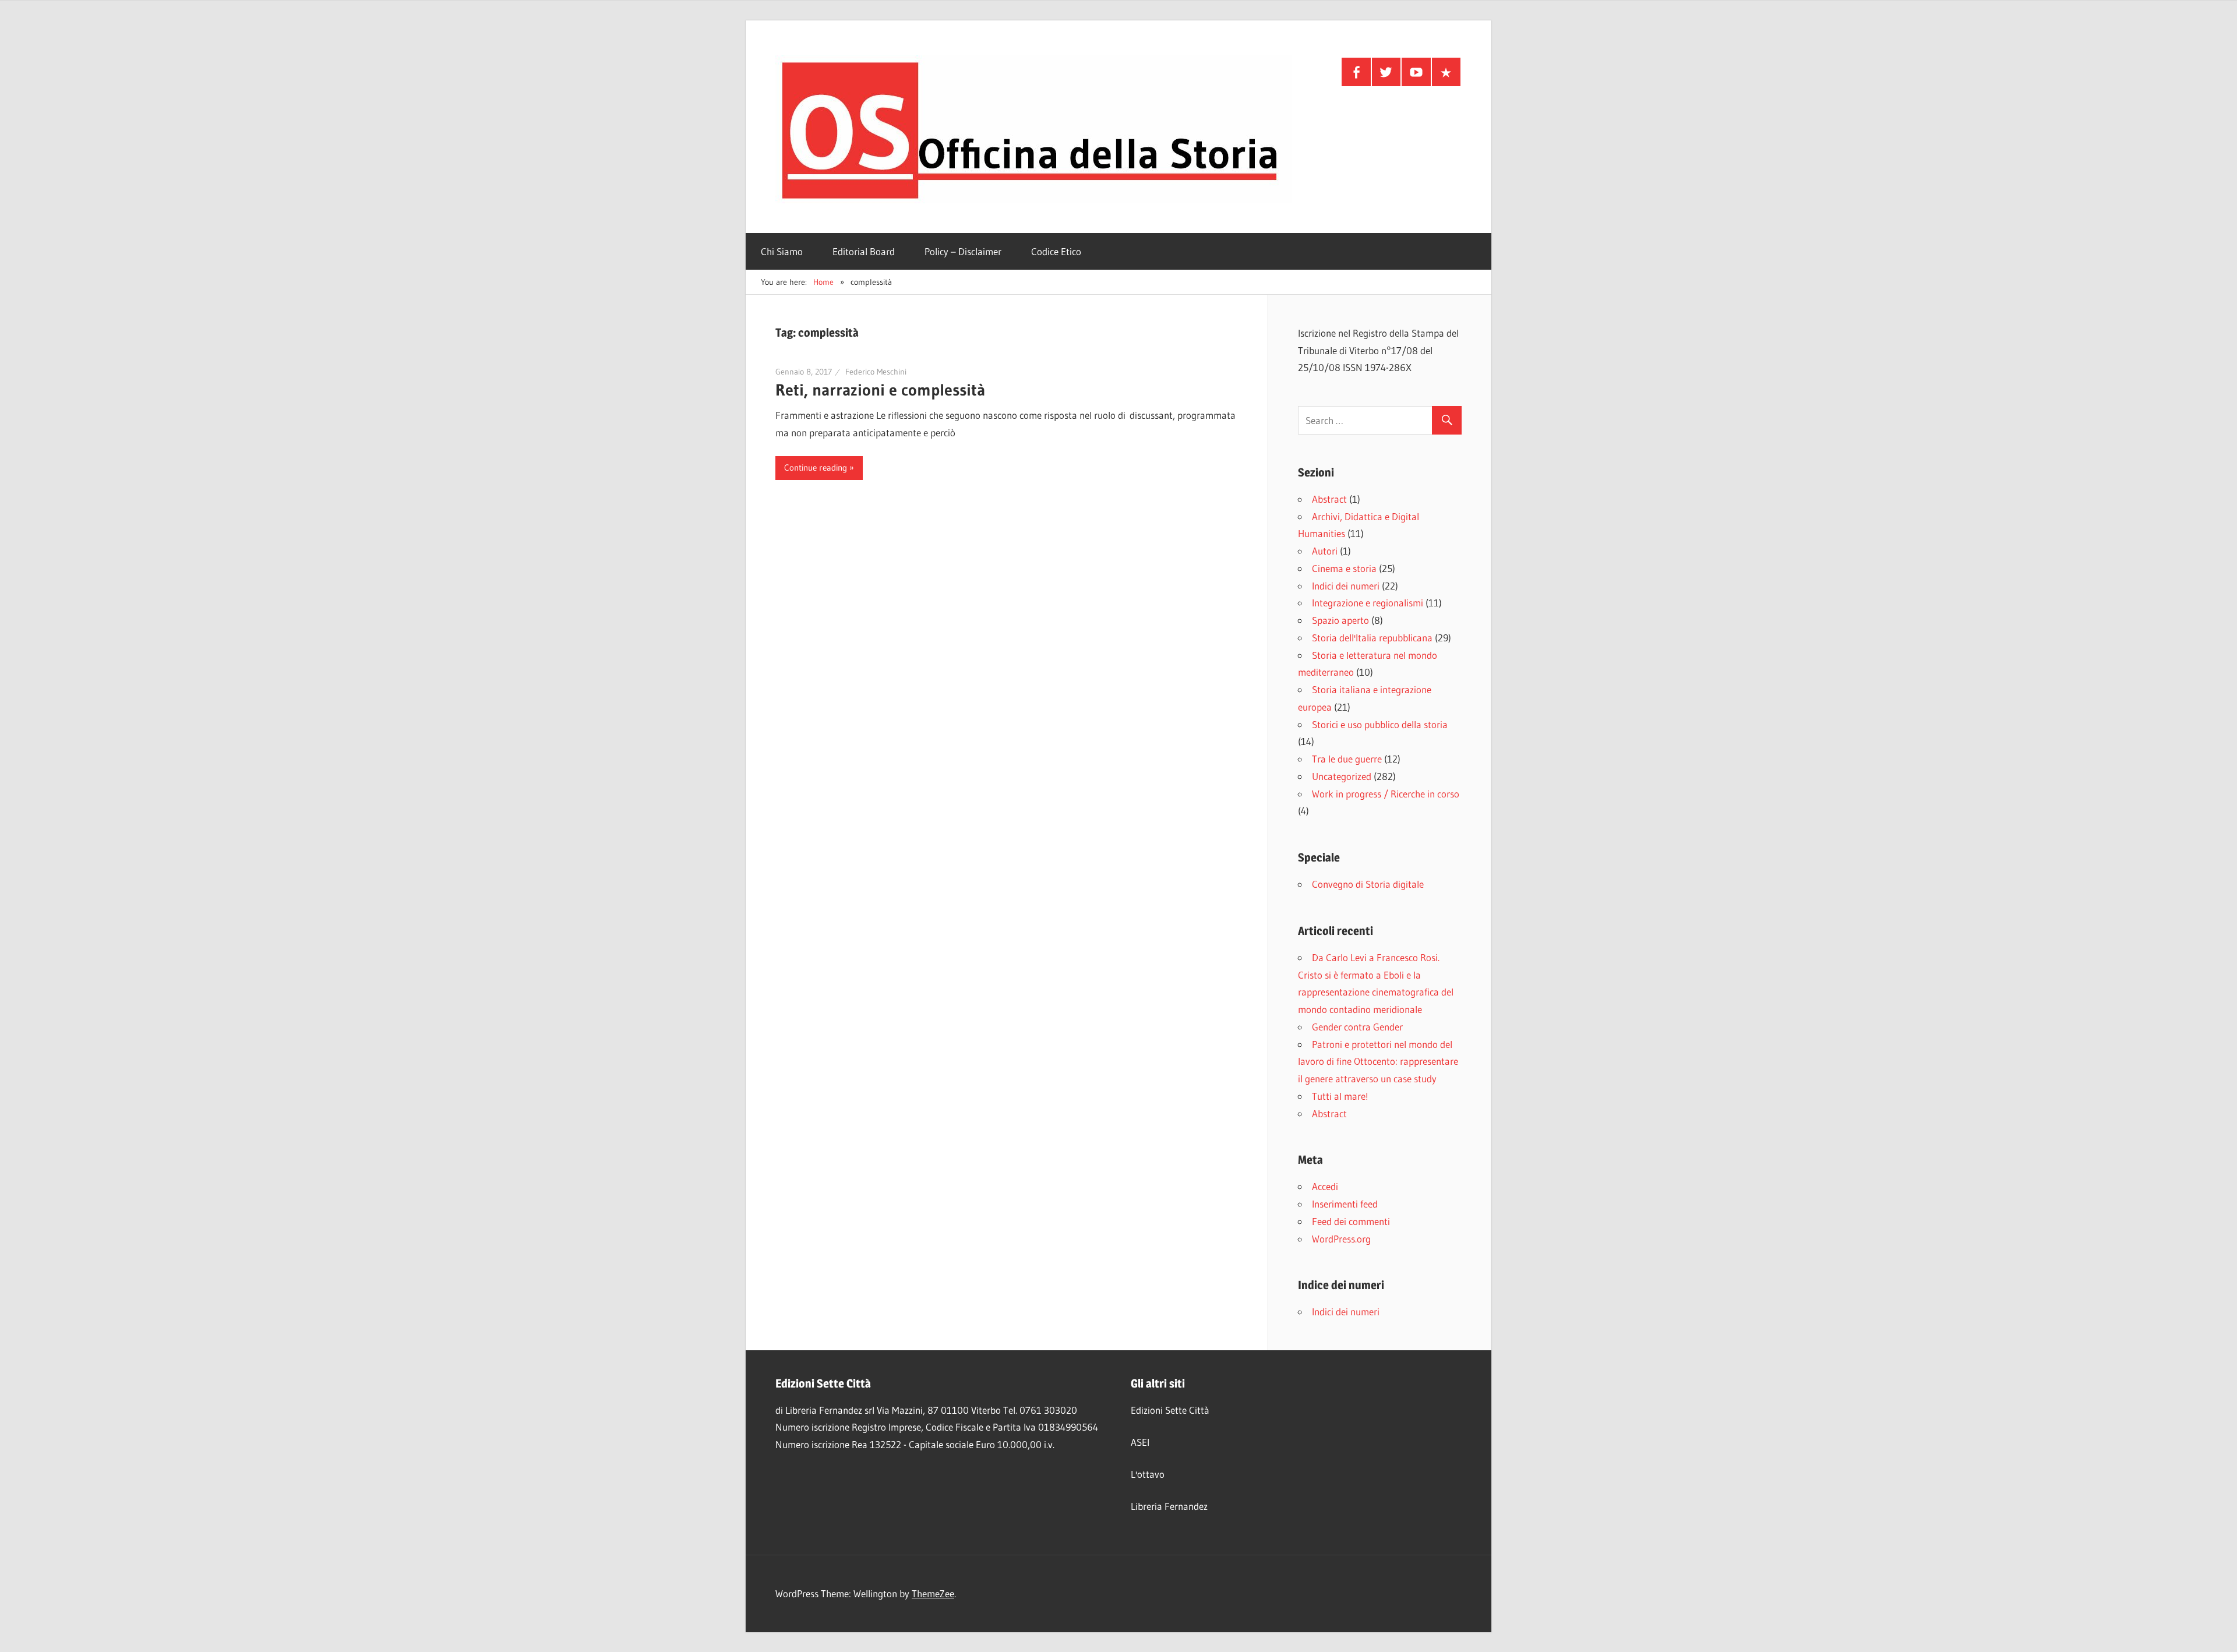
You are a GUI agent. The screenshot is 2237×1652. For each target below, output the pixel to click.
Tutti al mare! (1340, 1096)
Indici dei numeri (1346, 586)
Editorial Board (864, 251)
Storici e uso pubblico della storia (1380, 724)
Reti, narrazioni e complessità (880, 390)
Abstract (1329, 499)
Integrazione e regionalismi (1368, 603)
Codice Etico (1056, 251)
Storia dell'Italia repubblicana (1372, 638)
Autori (1325, 551)
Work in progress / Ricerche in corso (1386, 794)
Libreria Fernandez (1169, 1506)
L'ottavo (1148, 1474)
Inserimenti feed (1345, 1204)
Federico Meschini (876, 372)
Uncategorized (1342, 776)
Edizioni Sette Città (1170, 1410)
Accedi (1325, 1186)
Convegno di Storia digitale (1368, 884)
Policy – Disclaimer (963, 251)
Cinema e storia (1344, 568)
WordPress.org (1341, 1239)
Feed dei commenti (1351, 1221)
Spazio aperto (1340, 620)
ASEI (1140, 1442)
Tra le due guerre (1347, 759)
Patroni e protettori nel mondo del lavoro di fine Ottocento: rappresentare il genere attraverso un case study (1378, 1062)
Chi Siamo (782, 251)
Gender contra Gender (1357, 1027)
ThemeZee (933, 1593)
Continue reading (816, 467)
